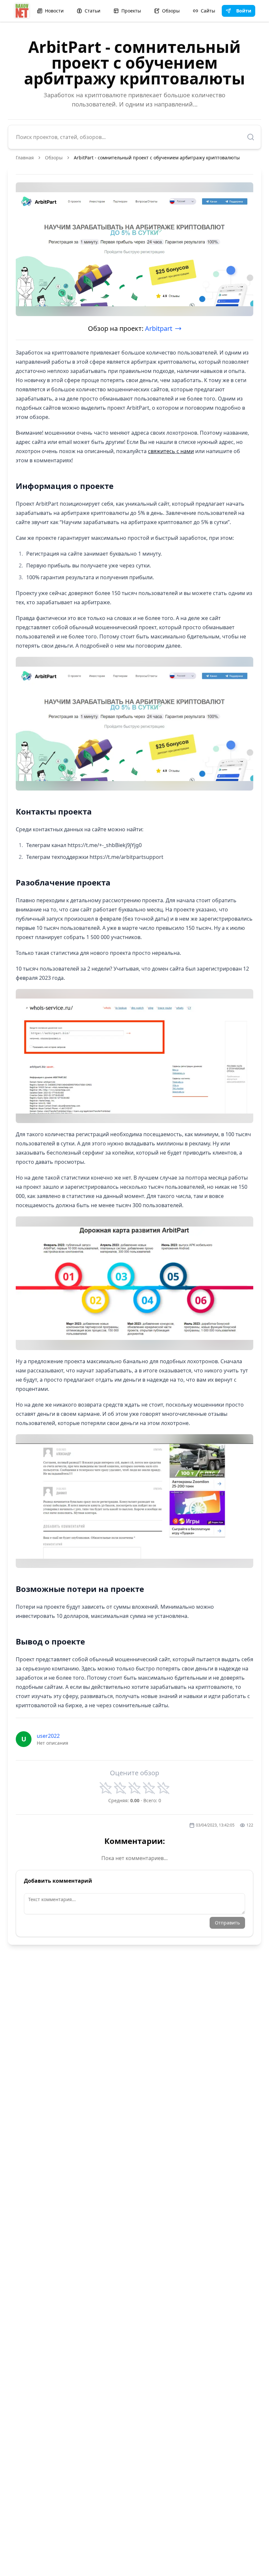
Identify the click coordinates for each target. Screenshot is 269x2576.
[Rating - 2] (120, 1788)
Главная (25, 158)
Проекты (131, 11)
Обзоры (171, 11)
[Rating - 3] (134, 1788)
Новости (54, 11)
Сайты (208, 11)
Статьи (93, 11)
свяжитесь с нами (171, 451)
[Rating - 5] (163, 1788)
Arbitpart (159, 328)
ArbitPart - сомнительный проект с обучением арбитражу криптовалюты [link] (157, 158)
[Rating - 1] (106, 1788)
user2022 (48, 1736)
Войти (244, 11)
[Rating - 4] (149, 1788)
